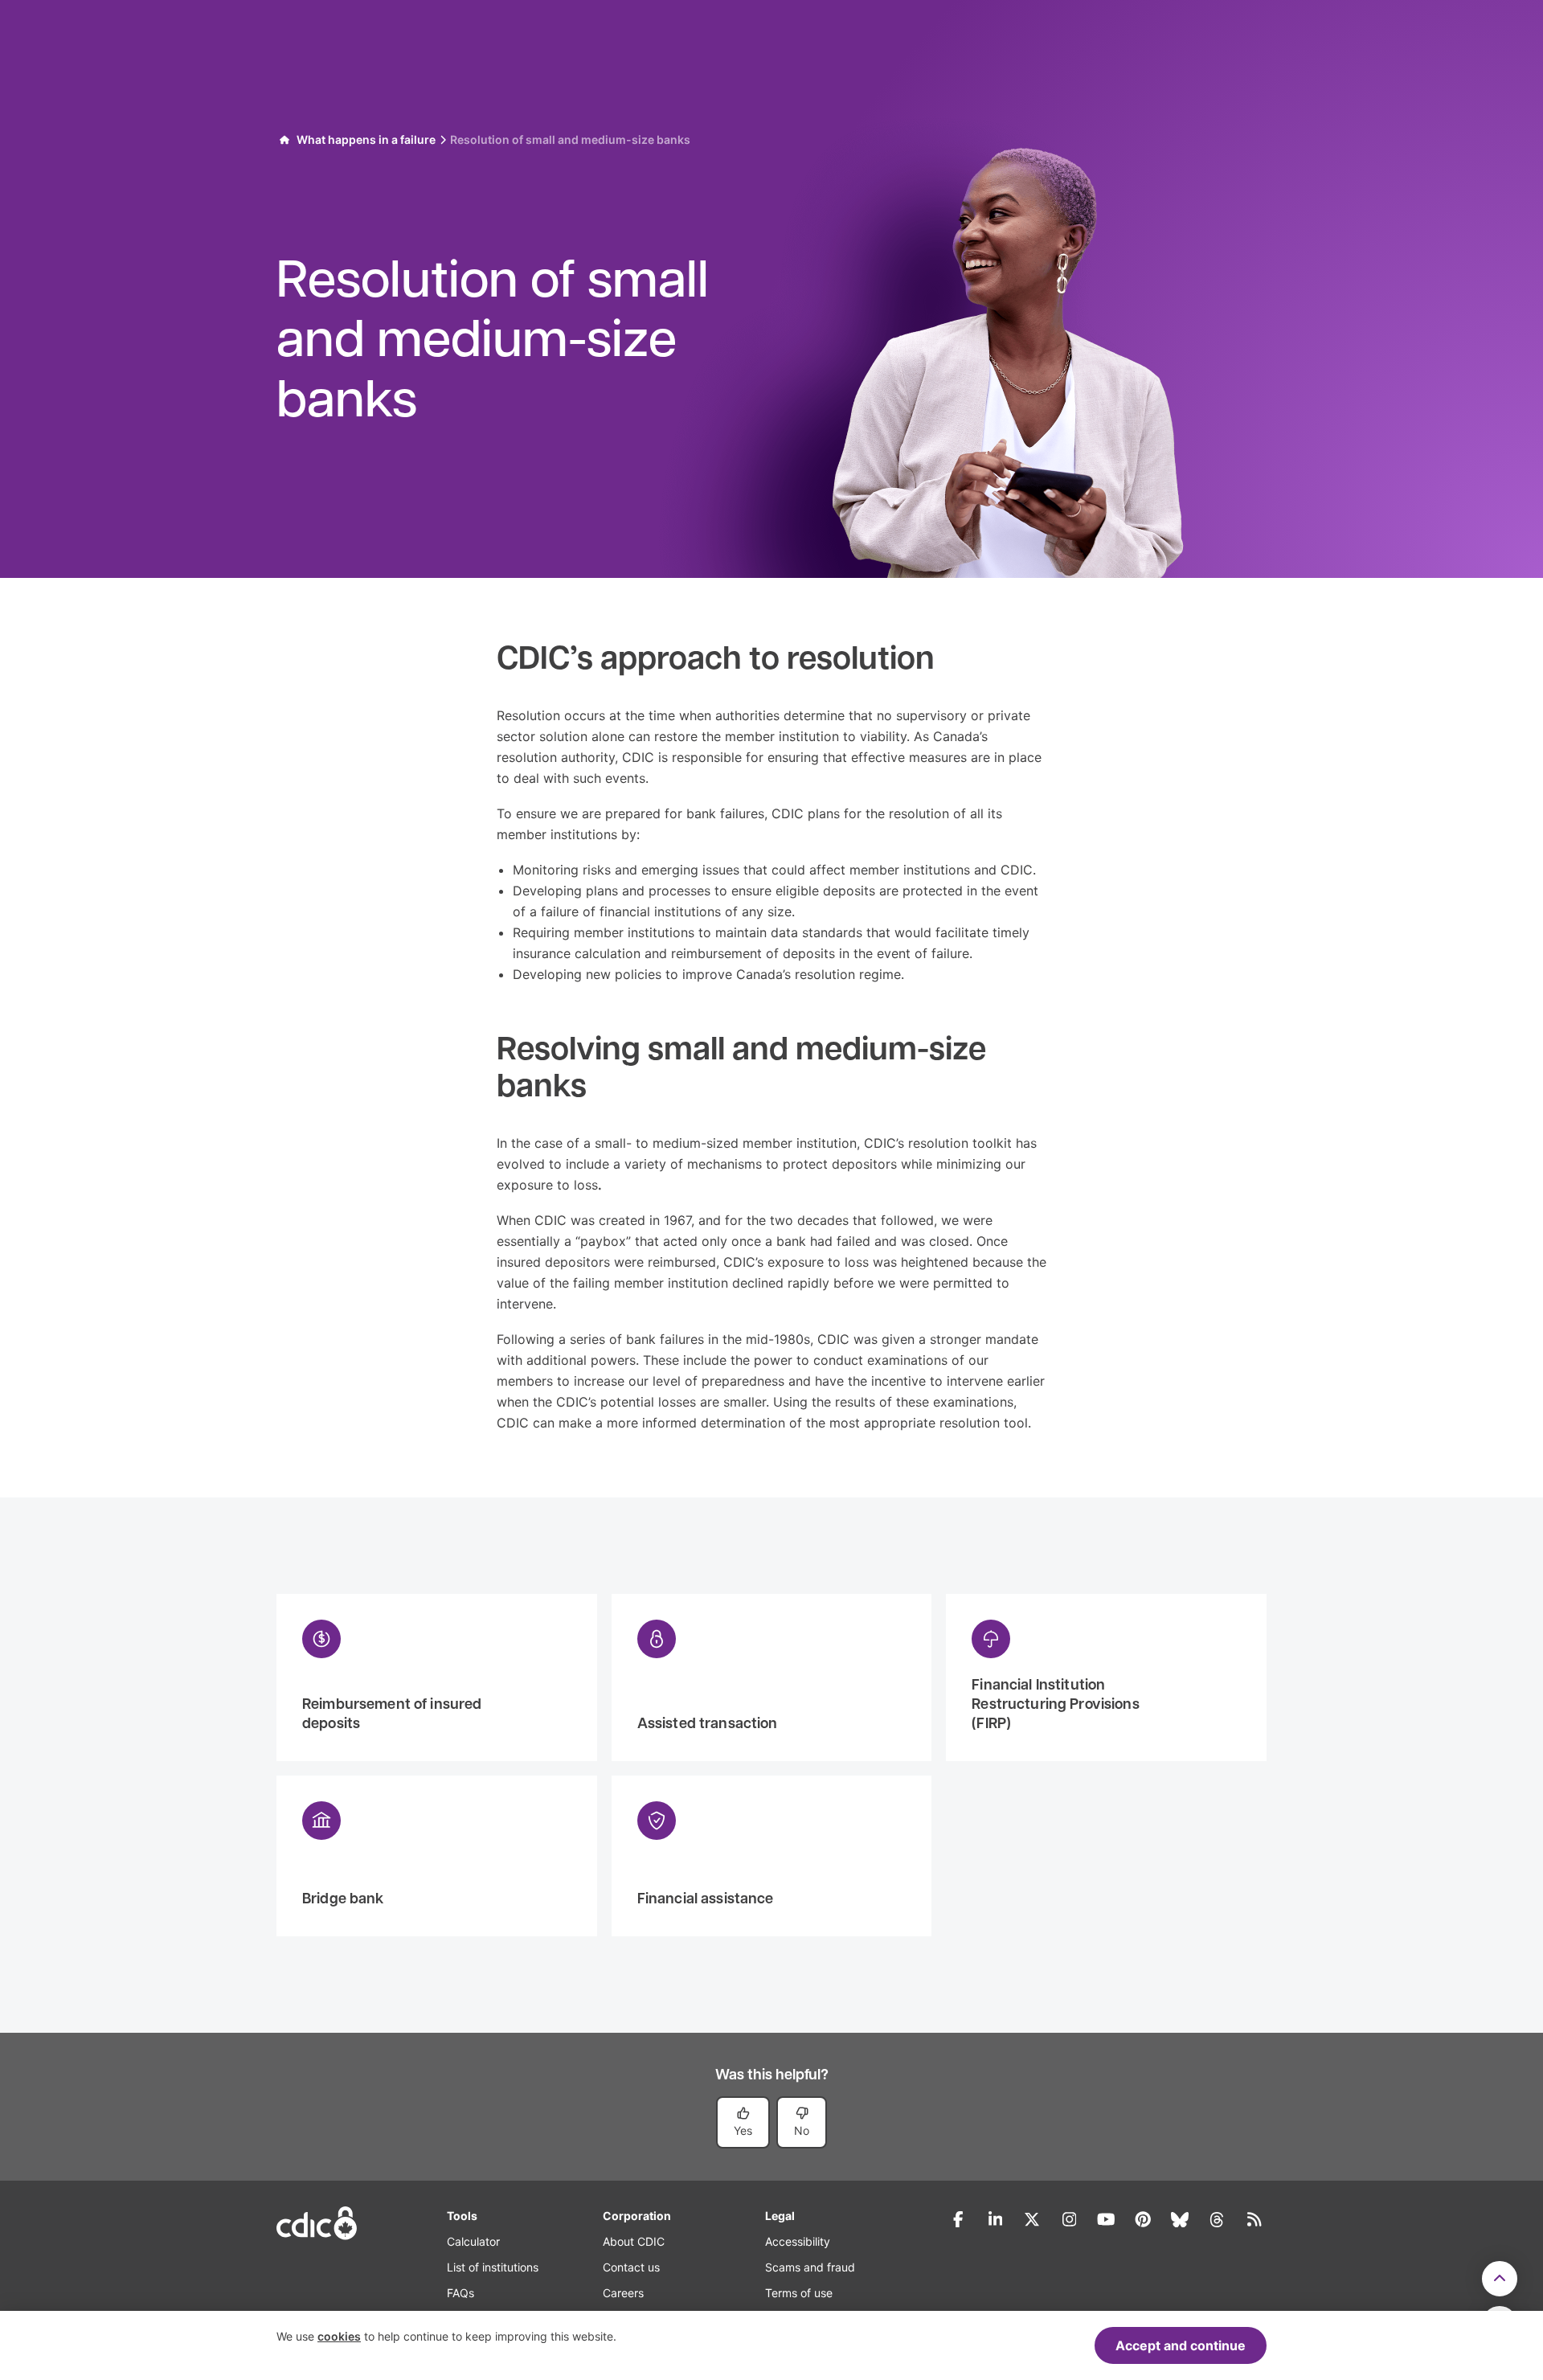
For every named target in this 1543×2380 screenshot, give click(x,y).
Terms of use (799, 2293)
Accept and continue (1181, 2345)
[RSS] (1254, 2219)
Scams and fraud (810, 2267)
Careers (623, 2293)
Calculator (473, 2241)
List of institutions (493, 2267)
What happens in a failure (366, 139)
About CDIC (634, 2241)
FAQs (460, 2293)
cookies (339, 2336)
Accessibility (798, 2241)
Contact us (631, 2267)
